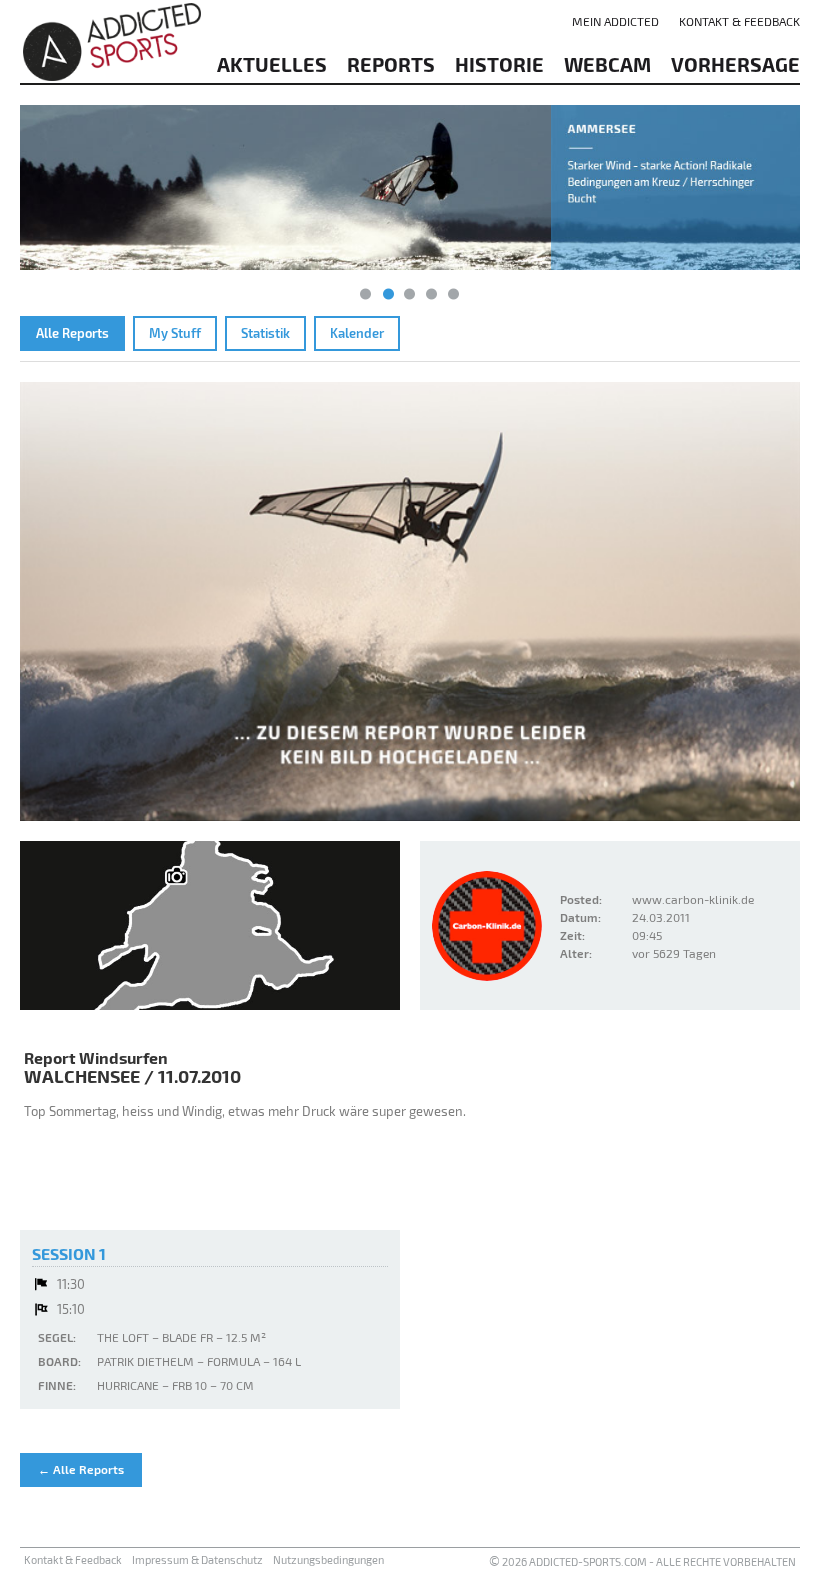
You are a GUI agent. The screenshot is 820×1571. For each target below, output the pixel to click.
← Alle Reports (81, 1469)
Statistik (265, 333)
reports (391, 64)
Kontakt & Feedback (739, 21)
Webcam (607, 64)
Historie (499, 64)
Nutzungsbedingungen (328, 1559)
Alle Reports (72, 333)
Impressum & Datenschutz (197, 1559)
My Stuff (175, 333)
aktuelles (272, 64)
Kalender (357, 333)
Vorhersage (735, 64)
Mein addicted (615, 21)
